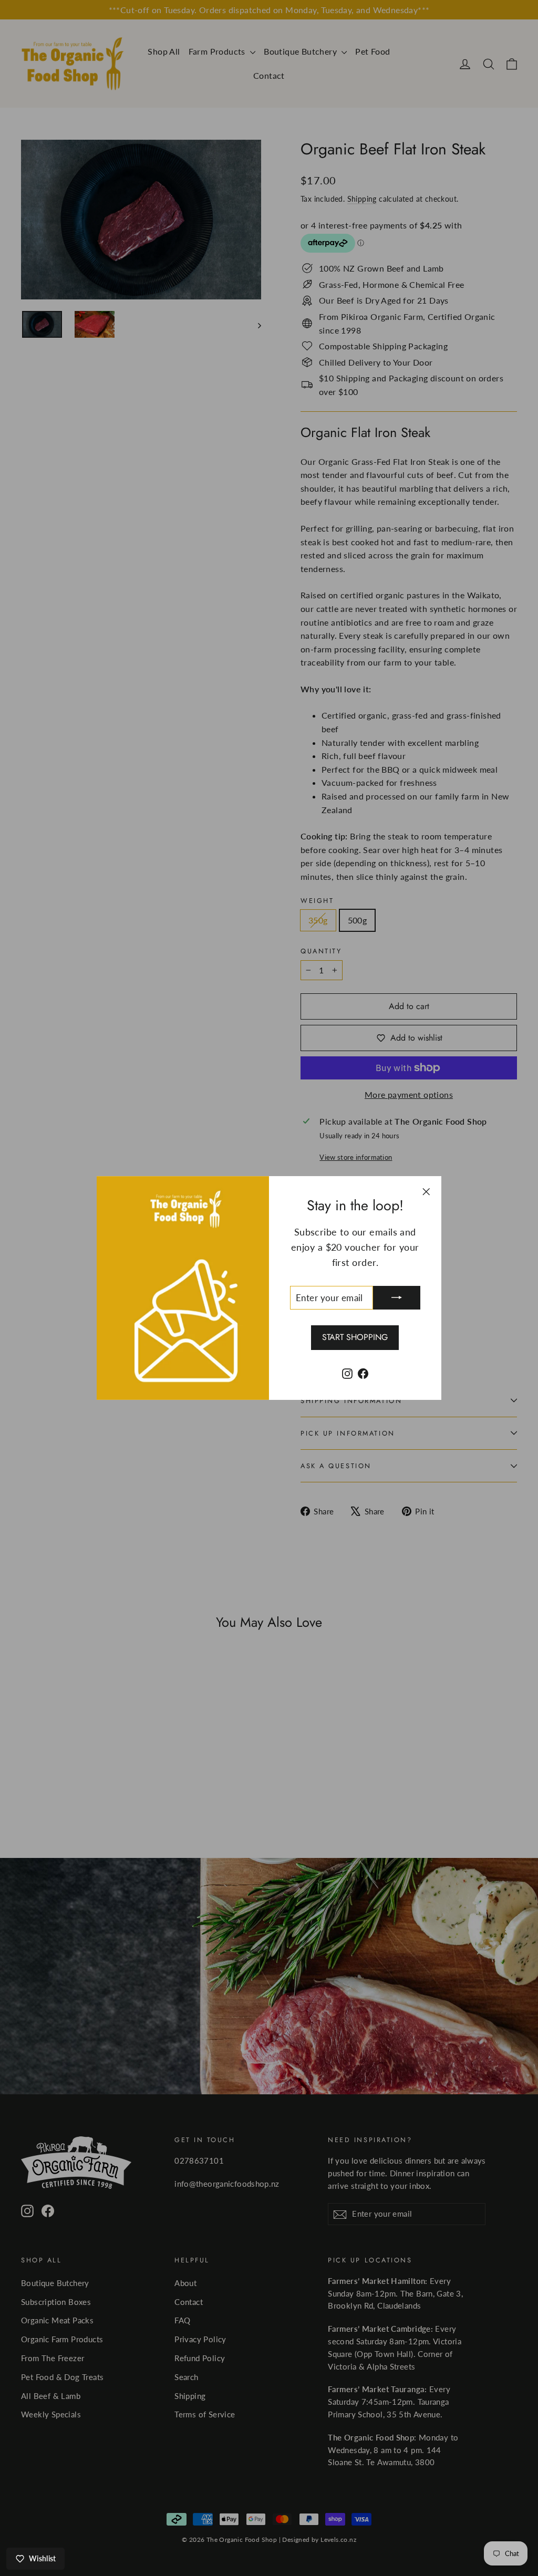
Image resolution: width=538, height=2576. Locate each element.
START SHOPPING (355, 1337)
